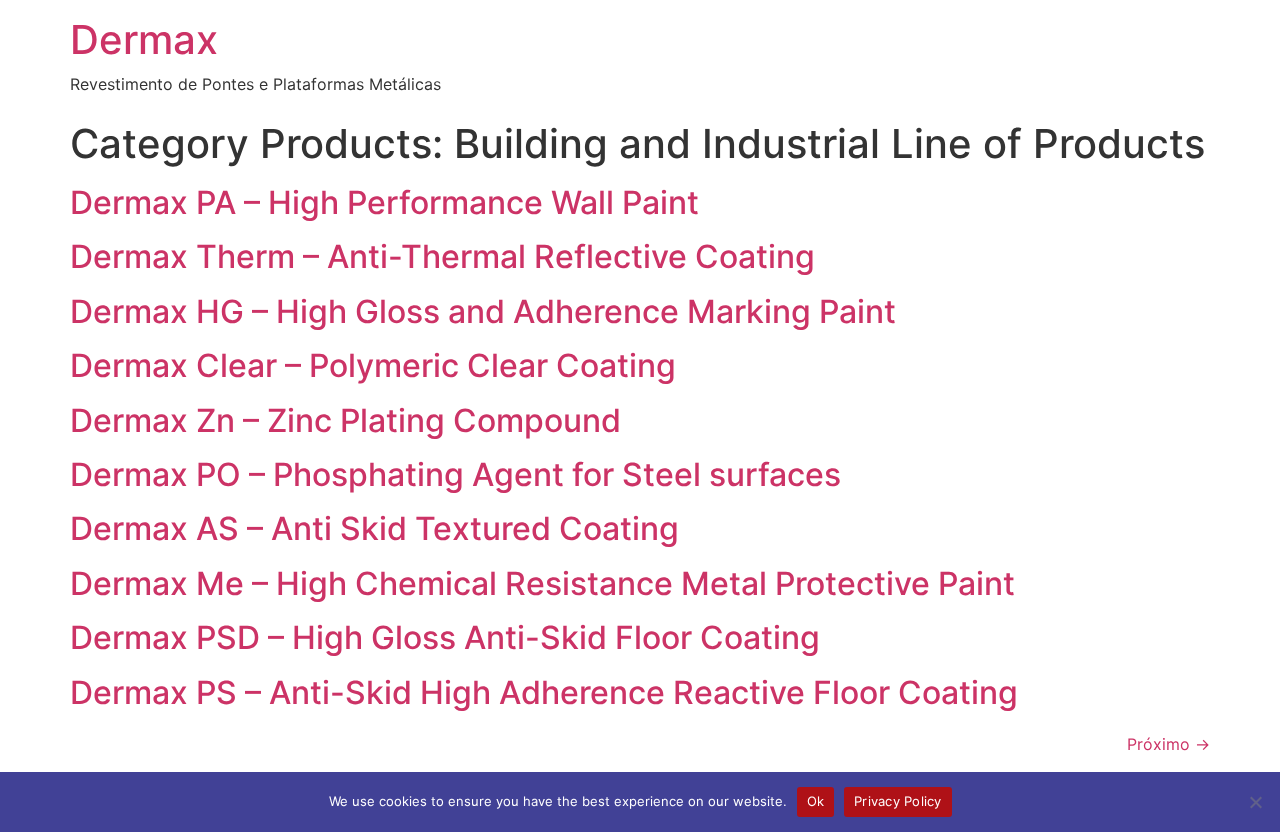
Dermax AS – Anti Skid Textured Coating (374, 528)
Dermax (144, 39)
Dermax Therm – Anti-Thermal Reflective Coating (442, 256)
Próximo (1168, 744)
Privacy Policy (898, 801)
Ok (816, 801)
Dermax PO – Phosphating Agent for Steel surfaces (455, 474)
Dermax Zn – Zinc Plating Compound (345, 420)
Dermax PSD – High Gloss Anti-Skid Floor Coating (445, 637)
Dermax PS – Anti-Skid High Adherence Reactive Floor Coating (544, 692)
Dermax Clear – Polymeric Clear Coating (373, 365)
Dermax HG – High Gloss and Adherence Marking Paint (483, 311)
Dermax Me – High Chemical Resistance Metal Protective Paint (542, 583)
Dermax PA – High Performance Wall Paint (384, 202)
